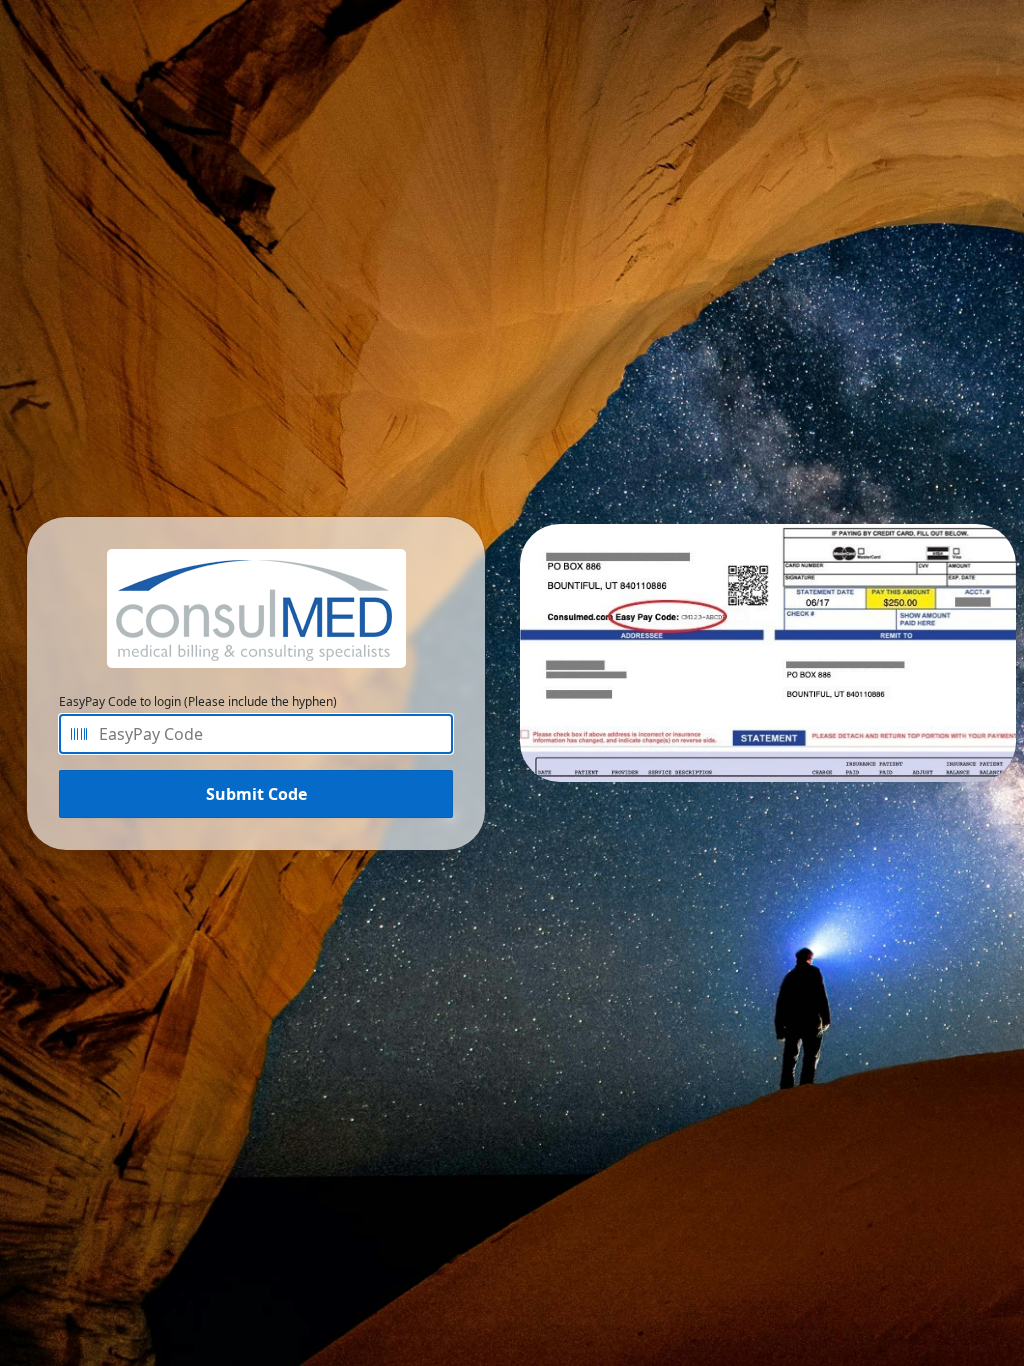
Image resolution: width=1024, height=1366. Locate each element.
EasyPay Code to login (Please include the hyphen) (198, 701)
